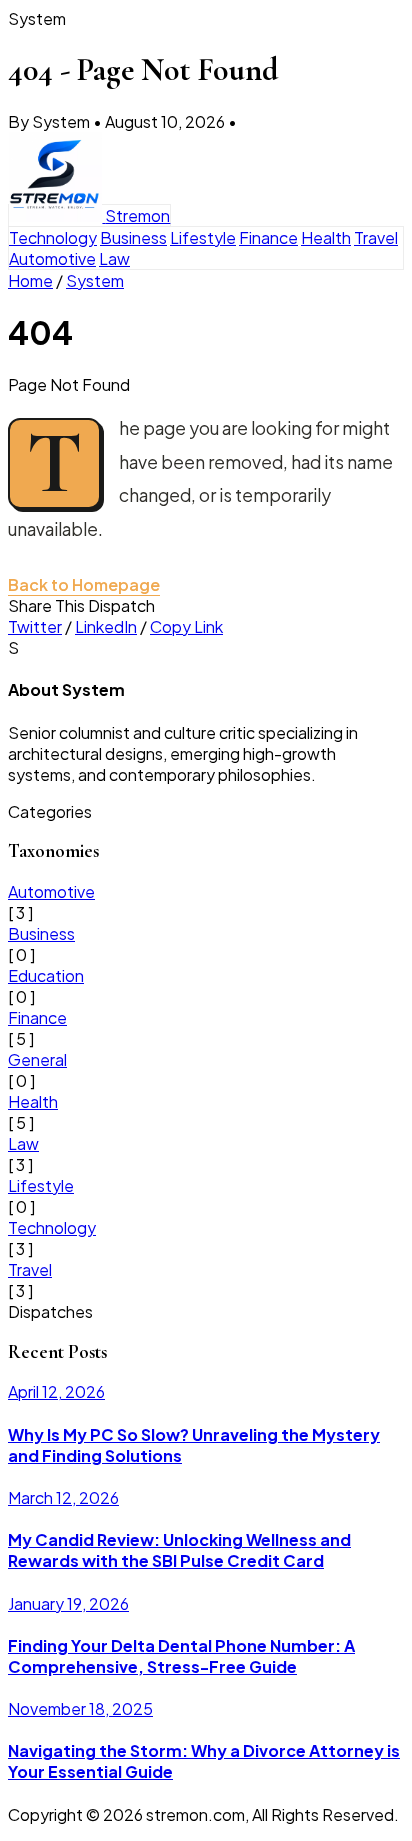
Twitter (35, 626)
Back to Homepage (84, 584)
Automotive (52, 258)
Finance (268, 237)
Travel (376, 237)
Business (133, 237)
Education (46, 975)
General (37, 1059)
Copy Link (186, 626)
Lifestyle (203, 237)
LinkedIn (106, 626)
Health (326, 237)
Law (114, 258)
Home (30, 280)
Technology (53, 237)
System (95, 280)
